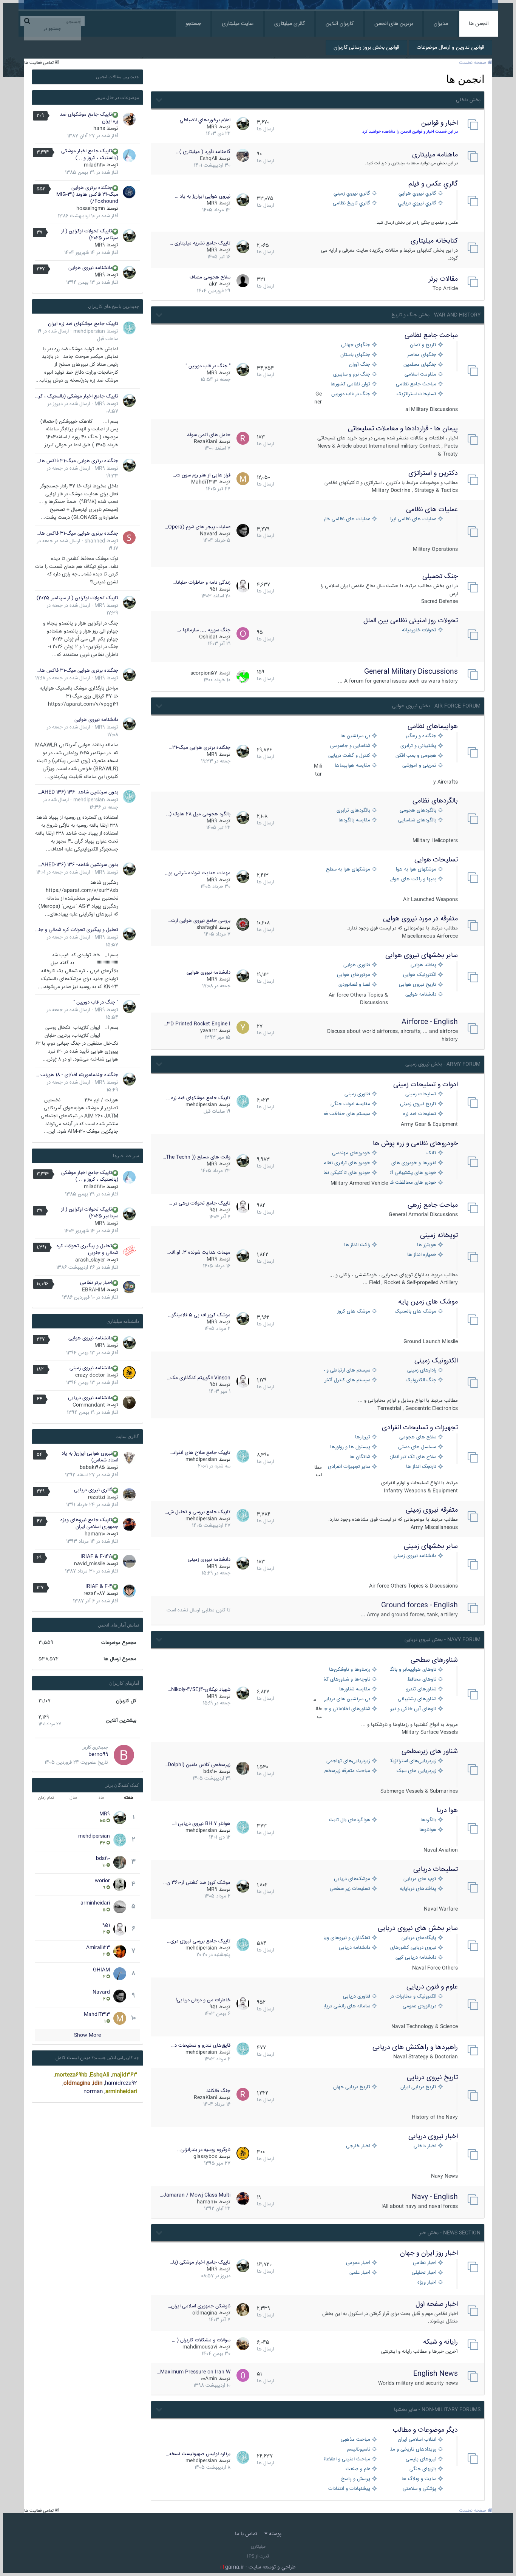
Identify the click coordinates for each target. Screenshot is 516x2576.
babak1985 (92, 1467)
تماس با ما (246, 2534)
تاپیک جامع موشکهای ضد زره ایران (89, 118)
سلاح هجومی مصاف (210, 277)
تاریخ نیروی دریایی (432, 2078)
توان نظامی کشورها (350, 384)
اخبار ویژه (427, 2283)
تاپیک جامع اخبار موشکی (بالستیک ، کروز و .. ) (90, 155)
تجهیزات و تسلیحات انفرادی (420, 1428)
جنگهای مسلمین (420, 365)
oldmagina (205, 2313)
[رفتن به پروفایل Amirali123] (120, 1951)
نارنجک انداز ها (421, 1467)
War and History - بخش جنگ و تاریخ (436, 315)
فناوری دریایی (357, 1997)
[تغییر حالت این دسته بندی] (159, 99)
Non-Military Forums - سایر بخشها (437, 2410)
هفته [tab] (129, 1798)
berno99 (98, 1755)
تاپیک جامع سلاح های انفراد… (200, 1453)
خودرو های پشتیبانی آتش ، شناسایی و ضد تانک (413, 1173)
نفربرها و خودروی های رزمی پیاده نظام (413, 1163)
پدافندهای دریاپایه (418, 1889)
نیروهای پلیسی (421, 2459)
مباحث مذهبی (355, 2440)
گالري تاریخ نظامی (351, 203)
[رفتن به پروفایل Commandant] (129, 1402)
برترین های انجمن (394, 24)
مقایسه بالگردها (354, 820)
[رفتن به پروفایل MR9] (243, 124)
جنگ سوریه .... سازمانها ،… (203, 630)
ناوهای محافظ (422, 1680)
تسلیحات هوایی (436, 860)
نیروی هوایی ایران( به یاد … (203, 196)
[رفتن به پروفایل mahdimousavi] (243, 2344)
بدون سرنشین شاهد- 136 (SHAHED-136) (76, 792)
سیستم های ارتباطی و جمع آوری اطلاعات (347, 1371)
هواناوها (428, 1830)
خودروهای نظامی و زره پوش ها (415, 1144)
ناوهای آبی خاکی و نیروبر (413, 1709)
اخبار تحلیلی (424, 2273)
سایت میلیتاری (238, 24)
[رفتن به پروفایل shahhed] (129, 538)
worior (102, 1881)
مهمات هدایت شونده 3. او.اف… (199, 1252)
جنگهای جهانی (356, 345)
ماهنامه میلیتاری (435, 155)
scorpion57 (204, 673)
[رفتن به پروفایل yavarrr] (243, 1027)
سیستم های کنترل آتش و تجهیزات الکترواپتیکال (347, 1380)
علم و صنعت (358, 2469)
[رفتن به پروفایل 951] (243, 586)
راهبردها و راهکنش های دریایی (415, 2047)
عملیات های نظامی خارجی (347, 519)
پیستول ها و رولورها (350, 1447)
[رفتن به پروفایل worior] (120, 1885)
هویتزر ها (427, 1245)
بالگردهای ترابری (353, 811)
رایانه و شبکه (440, 2342)
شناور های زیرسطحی (430, 1752)
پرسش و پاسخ (356, 2479)
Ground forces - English (419, 1605)
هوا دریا (447, 1811)
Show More (87, 2035)
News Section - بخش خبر (450, 2233)
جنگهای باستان (355, 355)
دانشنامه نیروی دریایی (90, 1398)
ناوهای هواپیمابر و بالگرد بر (413, 1670)
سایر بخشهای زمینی (431, 1546)
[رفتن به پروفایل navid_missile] (129, 1561)
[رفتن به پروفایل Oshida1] (243, 634)
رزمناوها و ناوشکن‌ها (350, 1670)
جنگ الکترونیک (421, 1380)
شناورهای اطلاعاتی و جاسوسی (347, 1709)
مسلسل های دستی (417, 1447)
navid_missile (90, 1564)
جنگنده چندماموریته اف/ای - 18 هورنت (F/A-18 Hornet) (76, 1075)
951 (213, 589)
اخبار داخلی (425, 2146)
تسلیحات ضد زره (420, 1114)
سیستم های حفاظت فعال (347, 1114)
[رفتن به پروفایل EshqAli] (243, 155)
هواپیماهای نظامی (433, 727)
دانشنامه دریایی (355, 1948)
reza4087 (94, 1594)
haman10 (207, 2202)
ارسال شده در (63, 678)
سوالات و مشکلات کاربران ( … (201, 2340)
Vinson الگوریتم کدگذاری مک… (199, 1378)
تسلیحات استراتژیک (416, 394)
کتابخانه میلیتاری (434, 241)
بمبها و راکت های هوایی (413, 879)
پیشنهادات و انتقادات (349, 2489)
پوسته (274, 2534)
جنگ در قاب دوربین (351, 394)
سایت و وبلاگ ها (419, 2479)
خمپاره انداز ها (422, 1255)
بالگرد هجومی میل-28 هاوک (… (198, 814)
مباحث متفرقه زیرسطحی (347, 1771)
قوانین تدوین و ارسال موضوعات (450, 48)
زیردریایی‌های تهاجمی (348, 1761)
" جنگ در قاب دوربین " (208, 366)
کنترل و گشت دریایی (349, 756)
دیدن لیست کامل (73, 2058)
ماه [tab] (101, 1798)
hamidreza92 (121, 2083)
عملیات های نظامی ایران (413, 519)
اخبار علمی (360, 2273)
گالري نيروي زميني (352, 194)
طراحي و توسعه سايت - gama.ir (258, 2567)
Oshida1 (208, 637)
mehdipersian (201, 1105)
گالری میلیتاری (290, 24)
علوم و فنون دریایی (432, 1987)
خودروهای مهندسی (351, 1153)
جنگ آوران (360, 365)
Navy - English (435, 2197)
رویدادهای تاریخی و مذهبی (413, 2450)
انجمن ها (479, 24)
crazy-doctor (90, 1375)
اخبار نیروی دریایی (433, 2137)
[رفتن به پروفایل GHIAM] (120, 1974)
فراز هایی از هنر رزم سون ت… (202, 475)
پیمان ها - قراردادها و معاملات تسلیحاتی (403, 429)
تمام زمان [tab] (46, 1798)
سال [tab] (73, 1798)
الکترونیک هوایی (420, 975)
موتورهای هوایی (354, 975)
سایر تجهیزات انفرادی (349, 1467)
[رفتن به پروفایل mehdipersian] (243, 1101)
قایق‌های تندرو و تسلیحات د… (201, 2046)
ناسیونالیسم (359, 2450)
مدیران (441, 24)
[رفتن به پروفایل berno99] (124, 1755)
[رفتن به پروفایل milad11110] (129, 156)
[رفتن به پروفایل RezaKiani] (243, 438)
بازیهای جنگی (423, 2469)
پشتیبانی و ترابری (418, 746)
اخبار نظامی (425, 2263)
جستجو (193, 24)
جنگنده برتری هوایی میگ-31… (200, 748)
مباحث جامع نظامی (431, 336)
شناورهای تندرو (421, 1689)
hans (99, 128)
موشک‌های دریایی (352, 1879)
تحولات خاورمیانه (419, 630)
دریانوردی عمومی (419, 2006)
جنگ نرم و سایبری (352, 375)
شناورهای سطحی (434, 1660)
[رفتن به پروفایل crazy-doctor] (129, 1373)
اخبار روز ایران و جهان (429, 2253)
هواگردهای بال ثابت (350, 1820)
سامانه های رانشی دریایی (347, 2006)
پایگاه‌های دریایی (419, 1938)
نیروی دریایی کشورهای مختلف (413, 1948)
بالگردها (428, 1820)
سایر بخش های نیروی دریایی (418, 1928)
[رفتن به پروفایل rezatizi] (129, 1495)
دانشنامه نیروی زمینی (415, 1556)
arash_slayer (90, 1260)
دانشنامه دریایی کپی (416, 1958)
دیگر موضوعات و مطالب (425, 2430)
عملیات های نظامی (432, 510)
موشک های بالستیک (416, 1312)
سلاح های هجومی (418, 1437)
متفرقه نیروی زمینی (432, 1510)
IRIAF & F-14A (96, 1557)
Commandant (89, 1405)
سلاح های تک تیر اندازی (413, 1457)
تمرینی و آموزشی (419, 766)
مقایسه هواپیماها (352, 766)
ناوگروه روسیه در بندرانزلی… (204, 2150)
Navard (209, 534)
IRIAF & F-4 (99, 1586)
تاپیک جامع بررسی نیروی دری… (199, 1941)
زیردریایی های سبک (416, 1771)
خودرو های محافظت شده (413, 1183)
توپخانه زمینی (439, 1235)
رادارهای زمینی (422, 1371)
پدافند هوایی (423, 965)
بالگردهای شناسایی (417, 820)
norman (93, 2092)
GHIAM (101, 1970)
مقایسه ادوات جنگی (350, 1104)
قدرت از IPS (258, 2557)
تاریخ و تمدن (423, 345)
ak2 (213, 284)
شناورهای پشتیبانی (417, 1699)
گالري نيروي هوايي (417, 194)
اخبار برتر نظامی (96, 1283)
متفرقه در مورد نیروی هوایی (420, 919)
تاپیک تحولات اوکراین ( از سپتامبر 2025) (90, 235)
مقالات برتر (443, 279)
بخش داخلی (468, 100)
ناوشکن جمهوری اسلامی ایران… (199, 2306)
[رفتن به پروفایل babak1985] (129, 1458)
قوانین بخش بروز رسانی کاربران (366, 48)
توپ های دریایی (420, 1879)
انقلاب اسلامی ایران (417, 2440)
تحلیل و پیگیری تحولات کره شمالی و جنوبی (76, 930)
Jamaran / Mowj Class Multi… (195, 2195)
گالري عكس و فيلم (433, 184)
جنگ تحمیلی (440, 577)
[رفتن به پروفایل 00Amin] (243, 2375)
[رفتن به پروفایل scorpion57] (243, 677)
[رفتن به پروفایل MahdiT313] (243, 479)
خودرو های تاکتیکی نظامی (347, 1173)
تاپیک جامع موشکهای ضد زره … (198, 1098)
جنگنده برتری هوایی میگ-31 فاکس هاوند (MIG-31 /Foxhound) (87, 195)
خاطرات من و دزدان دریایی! (203, 2000)
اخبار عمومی (358, 2263)
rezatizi (97, 1497)
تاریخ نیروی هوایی (418, 985)
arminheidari (95, 1903)
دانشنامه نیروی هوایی (209, 973)
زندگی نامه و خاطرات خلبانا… (202, 583)
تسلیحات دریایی (436, 1869)
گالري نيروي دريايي (417, 203)
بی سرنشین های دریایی (347, 1699)
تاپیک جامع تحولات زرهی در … (199, 1203)
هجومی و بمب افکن (416, 756)
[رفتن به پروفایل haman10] (243, 2199)
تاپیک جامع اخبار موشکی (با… (200, 2262)
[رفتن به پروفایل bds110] (243, 1768)
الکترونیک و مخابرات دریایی (413, 1997)
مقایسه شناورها (355, 1689)
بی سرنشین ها (355, 736)
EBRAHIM (93, 1290)
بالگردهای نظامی (435, 801)
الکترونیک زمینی (436, 1361)
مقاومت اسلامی (420, 375)
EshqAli (209, 159)
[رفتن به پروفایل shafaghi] (243, 924)
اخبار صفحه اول (437, 2304)
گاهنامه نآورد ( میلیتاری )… (203, 152)
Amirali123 (98, 1948)
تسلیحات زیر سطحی (350, 1889)
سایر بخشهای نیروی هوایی (422, 956)
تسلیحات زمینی (421, 1094)
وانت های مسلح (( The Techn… (196, 1157)
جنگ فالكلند (218, 2091)
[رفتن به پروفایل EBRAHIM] (129, 1287)
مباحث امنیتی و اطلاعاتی (347, 2459)
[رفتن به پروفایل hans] (129, 119)
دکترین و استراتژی (433, 473)
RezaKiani (205, 442)
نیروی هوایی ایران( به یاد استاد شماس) (90, 1457)
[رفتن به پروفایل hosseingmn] (129, 192)
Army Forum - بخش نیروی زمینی (443, 1064)
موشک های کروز (354, 1312)
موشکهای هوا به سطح (348, 870)
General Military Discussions (411, 672)
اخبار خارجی (358, 2146)
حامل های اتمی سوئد (209, 435)
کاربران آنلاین (340, 24)
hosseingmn (91, 209)
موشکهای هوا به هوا (416, 870)
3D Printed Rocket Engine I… (197, 1024)
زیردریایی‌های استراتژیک (413, 1761)
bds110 (210, 1772)
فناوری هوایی (357, 965)
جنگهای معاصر (422, 355)
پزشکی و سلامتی (419, 2489)
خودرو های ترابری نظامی (347, 1163)
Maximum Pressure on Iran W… (194, 2372)
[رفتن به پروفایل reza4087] (129, 1591)
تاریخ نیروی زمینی (418, 1104)
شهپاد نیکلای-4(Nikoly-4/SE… (199, 1690)
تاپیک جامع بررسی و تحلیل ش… (198, 1512)
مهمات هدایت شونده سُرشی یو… (198, 873)
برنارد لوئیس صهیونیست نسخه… (198, 2454)
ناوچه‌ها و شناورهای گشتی (347, 1680)
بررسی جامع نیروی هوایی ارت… (199, 921)
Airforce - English (430, 1022)
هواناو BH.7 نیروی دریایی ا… (201, 1824)
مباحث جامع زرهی (433, 1205)
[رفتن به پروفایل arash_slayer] (129, 1251)
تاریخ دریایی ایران (418, 2087)
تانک (431, 1153)
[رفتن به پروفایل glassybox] (243, 2153)
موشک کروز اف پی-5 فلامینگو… (199, 1315)
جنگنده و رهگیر (421, 736)
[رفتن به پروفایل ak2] (243, 281)
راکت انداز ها (357, 1245)
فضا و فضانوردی (354, 985)
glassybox (205, 2157)
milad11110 (94, 165)
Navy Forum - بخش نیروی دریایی (443, 1640)
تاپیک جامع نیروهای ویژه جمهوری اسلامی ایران (89, 1523)
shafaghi (207, 928)
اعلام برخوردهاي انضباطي (205, 120)
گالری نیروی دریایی (93, 1490)
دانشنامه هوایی (421, 995)
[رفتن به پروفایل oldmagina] (243, 2310)
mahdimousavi (200, 2347)
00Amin (209, 2379)
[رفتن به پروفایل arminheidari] (120, 1907)
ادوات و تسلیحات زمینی (426, 1085)
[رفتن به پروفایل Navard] (243, 530)
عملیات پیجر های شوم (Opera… (198, 527)
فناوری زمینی (357, 1094)
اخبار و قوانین (440, 123)
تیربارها (363, 1437)
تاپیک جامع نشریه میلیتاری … (200, 243)
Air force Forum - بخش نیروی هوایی (436, 706)
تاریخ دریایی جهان (352, 2087)
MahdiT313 (204, 482)
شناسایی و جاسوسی (350, 746)
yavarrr (209, 1031)
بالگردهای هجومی (418, 811)
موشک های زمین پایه (428, 1302)
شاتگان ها (360, 1457)
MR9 (212, 127)
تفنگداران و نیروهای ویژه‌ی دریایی (347, 1938)
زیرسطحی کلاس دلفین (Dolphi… (197, 1765)
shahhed (95, 541)
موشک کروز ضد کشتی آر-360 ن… (197, 1883)
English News (436, 2374)
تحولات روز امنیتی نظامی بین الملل (411, 621)
